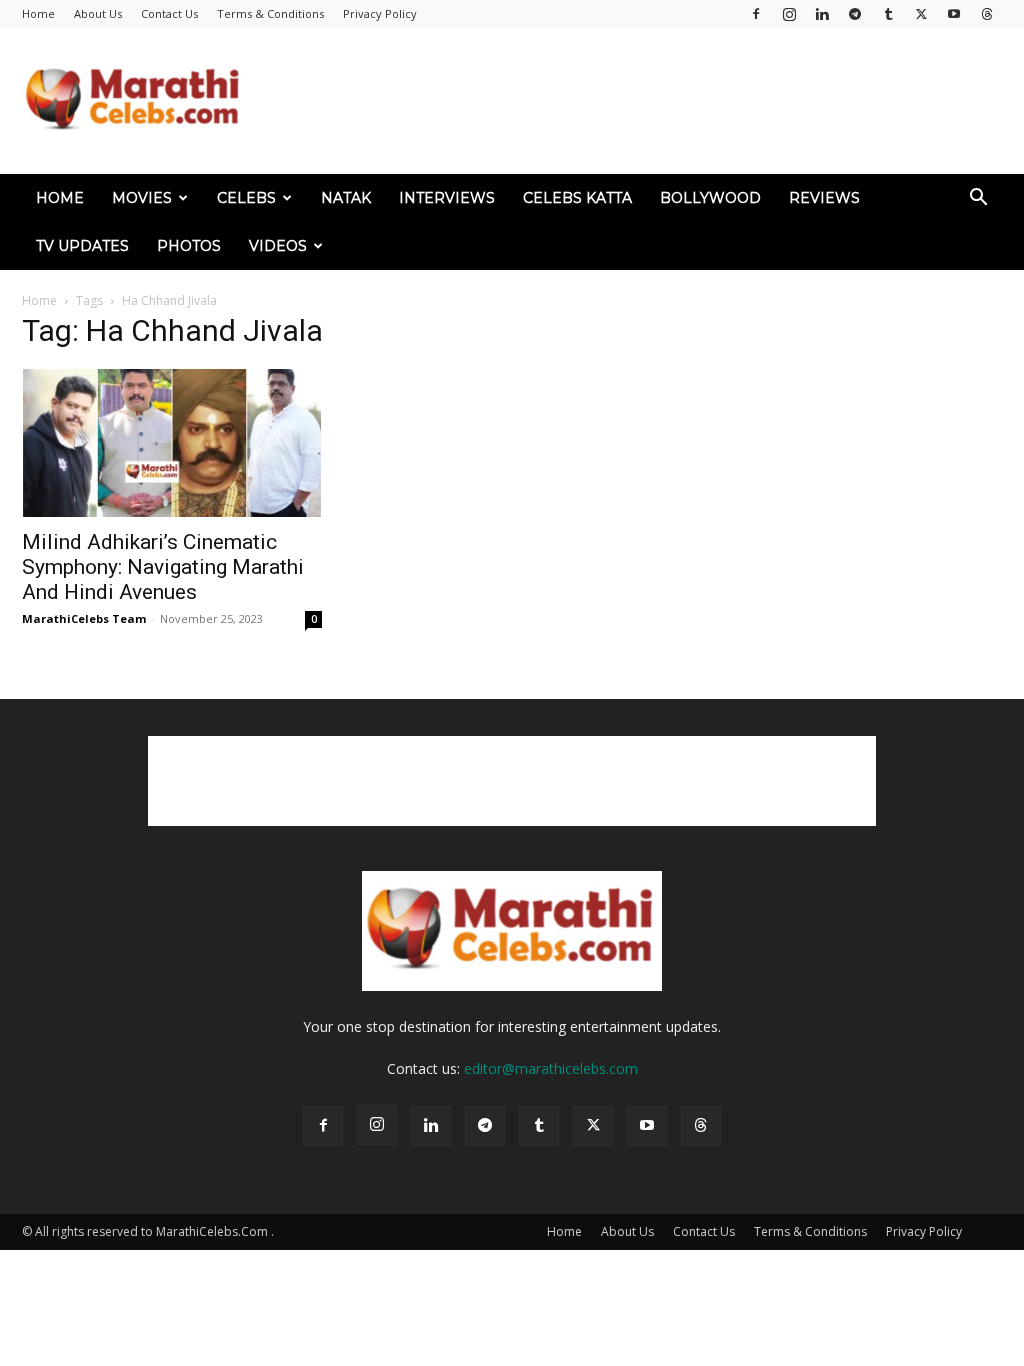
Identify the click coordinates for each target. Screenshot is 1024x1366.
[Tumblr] (888, 14)
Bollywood (710, 198)
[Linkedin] (822, 14)
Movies (142, 198)
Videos (278, 246)
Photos (189, 246)
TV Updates (82, 246)
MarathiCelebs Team (84, 618)
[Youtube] (954, 14)
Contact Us (169, 13)
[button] (978, 199)
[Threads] (987, 14)
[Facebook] (756, 14)
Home (38, 13)
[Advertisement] (638, 101)
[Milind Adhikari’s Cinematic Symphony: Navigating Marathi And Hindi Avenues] (172, 443)
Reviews (824, 198)
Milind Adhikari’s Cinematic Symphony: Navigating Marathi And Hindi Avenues (163, 567)
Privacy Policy (380, 13)
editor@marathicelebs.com (551, 1068)
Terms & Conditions (270, 13)
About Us (98, 13)
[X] (921, 14)
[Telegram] (855, 14)
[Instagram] (789, 14)
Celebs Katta (577, 198)
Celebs (246, 198)
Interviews (447, 198)
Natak (346, 198)
